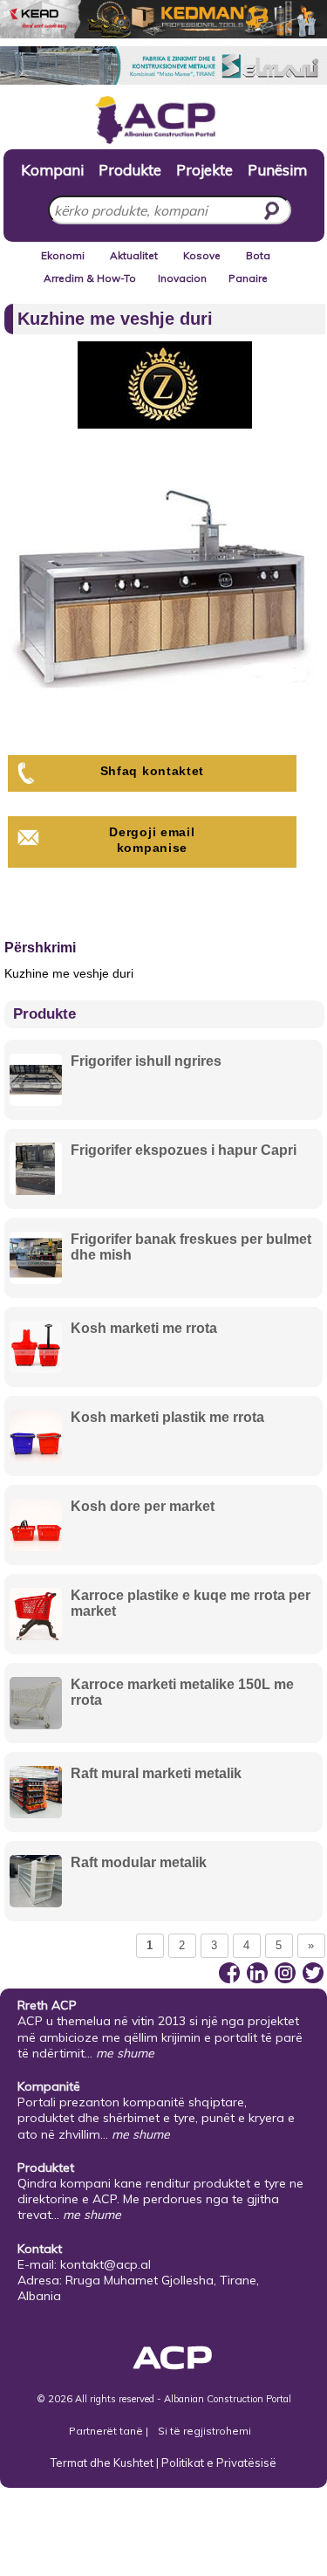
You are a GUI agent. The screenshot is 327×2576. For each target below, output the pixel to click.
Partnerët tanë (107, 2431)
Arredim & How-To (90, 278)
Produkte (130, 169)
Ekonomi (63, 255)
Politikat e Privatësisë (219, 2463)
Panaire (248, 278)
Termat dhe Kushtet (102, 2463)
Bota (258, 255)
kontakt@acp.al (106, 2264)
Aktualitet (134, 255)
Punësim (277, 169)
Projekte (204, 169)
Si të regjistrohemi (204, 2431)
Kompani (52, 169)
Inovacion (182, 278)
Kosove (202, 255)
